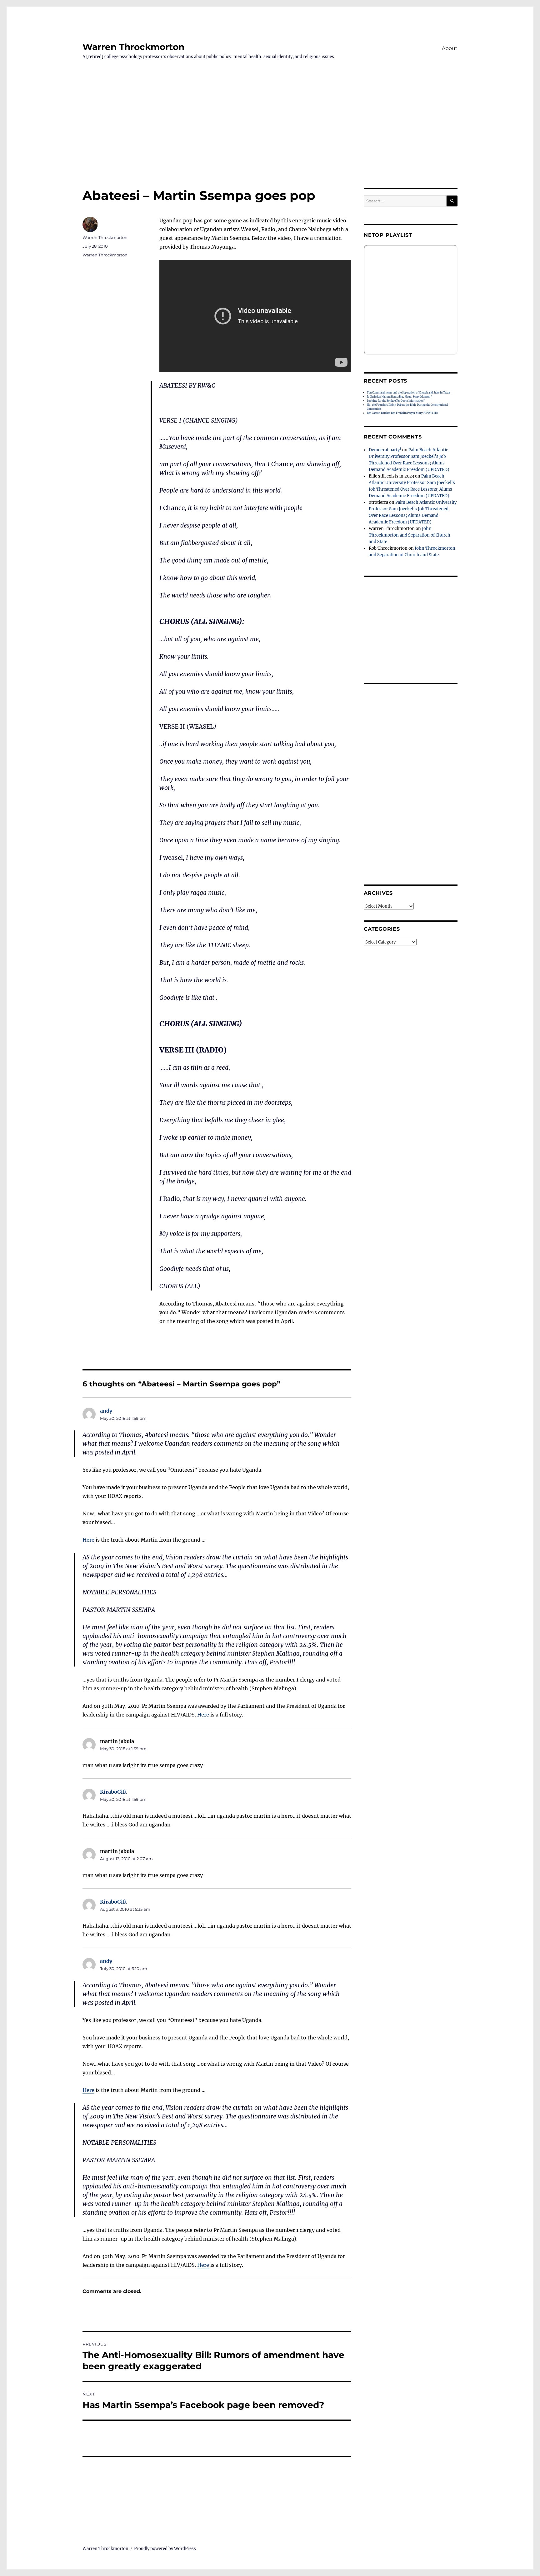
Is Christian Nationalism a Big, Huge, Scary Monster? (399, 397)
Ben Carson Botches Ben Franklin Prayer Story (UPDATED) (402, 413)
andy (106, 1411)
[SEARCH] (452, 201)
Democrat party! (385, 450)
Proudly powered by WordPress (165, 2549)
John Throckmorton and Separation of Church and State (410, 535)
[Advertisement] (270, 141)
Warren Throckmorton (133, 47)
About (450, 48)
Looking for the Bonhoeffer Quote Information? (396, 401)
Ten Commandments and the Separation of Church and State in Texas (409, 393)
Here (88, 1540)
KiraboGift (114, 1792)
